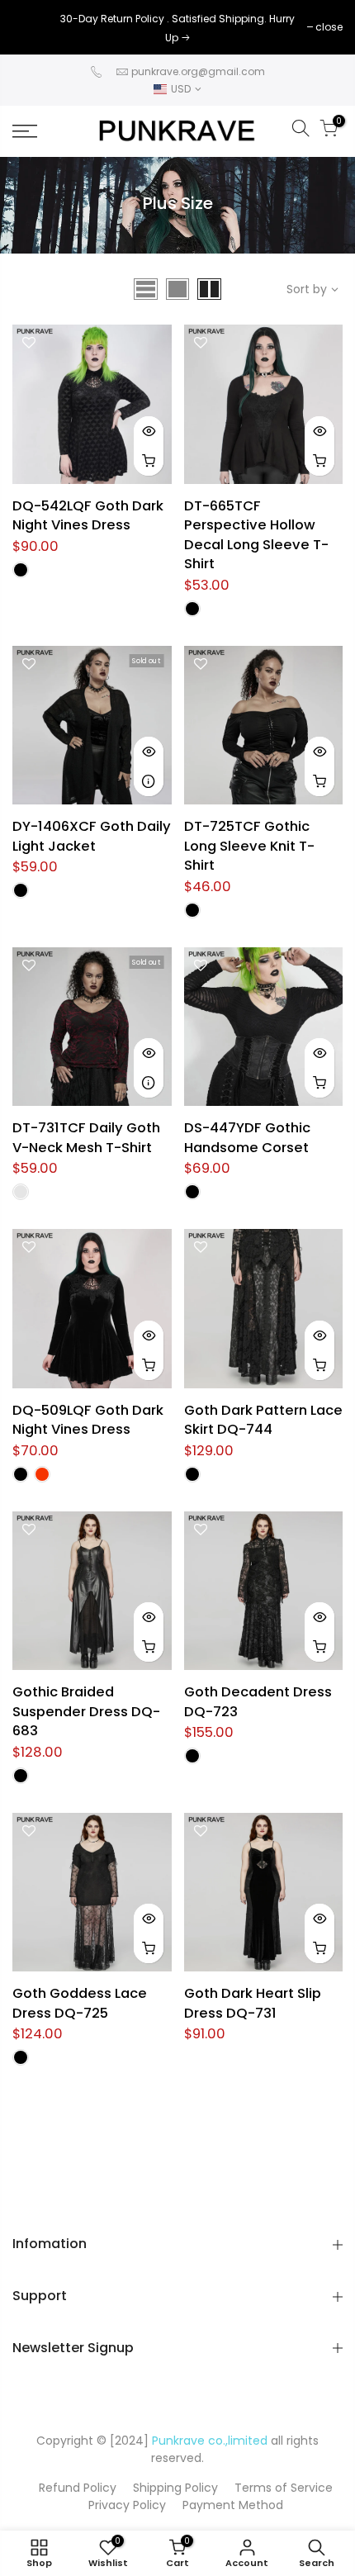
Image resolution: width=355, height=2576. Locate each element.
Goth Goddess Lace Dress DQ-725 (80, 2003)
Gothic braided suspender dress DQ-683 (86, 1711)
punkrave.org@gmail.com (198, 71)
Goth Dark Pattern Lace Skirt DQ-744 (263, 1420)
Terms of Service (284, 2488)
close (34, 27)
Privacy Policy (127, 2505)
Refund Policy (78, 2488)
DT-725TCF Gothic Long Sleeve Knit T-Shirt (249, 846)
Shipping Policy (175, 2488)
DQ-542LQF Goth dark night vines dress (88, 516)
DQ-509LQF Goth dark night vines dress (88, 1420)
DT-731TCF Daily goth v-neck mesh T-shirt (86, 1138)
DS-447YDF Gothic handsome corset (247, 1138)
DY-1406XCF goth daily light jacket (92, 836)
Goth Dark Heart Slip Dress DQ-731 (253, 2003)
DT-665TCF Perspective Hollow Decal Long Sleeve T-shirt (256, 535)
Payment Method (233, 2505)
